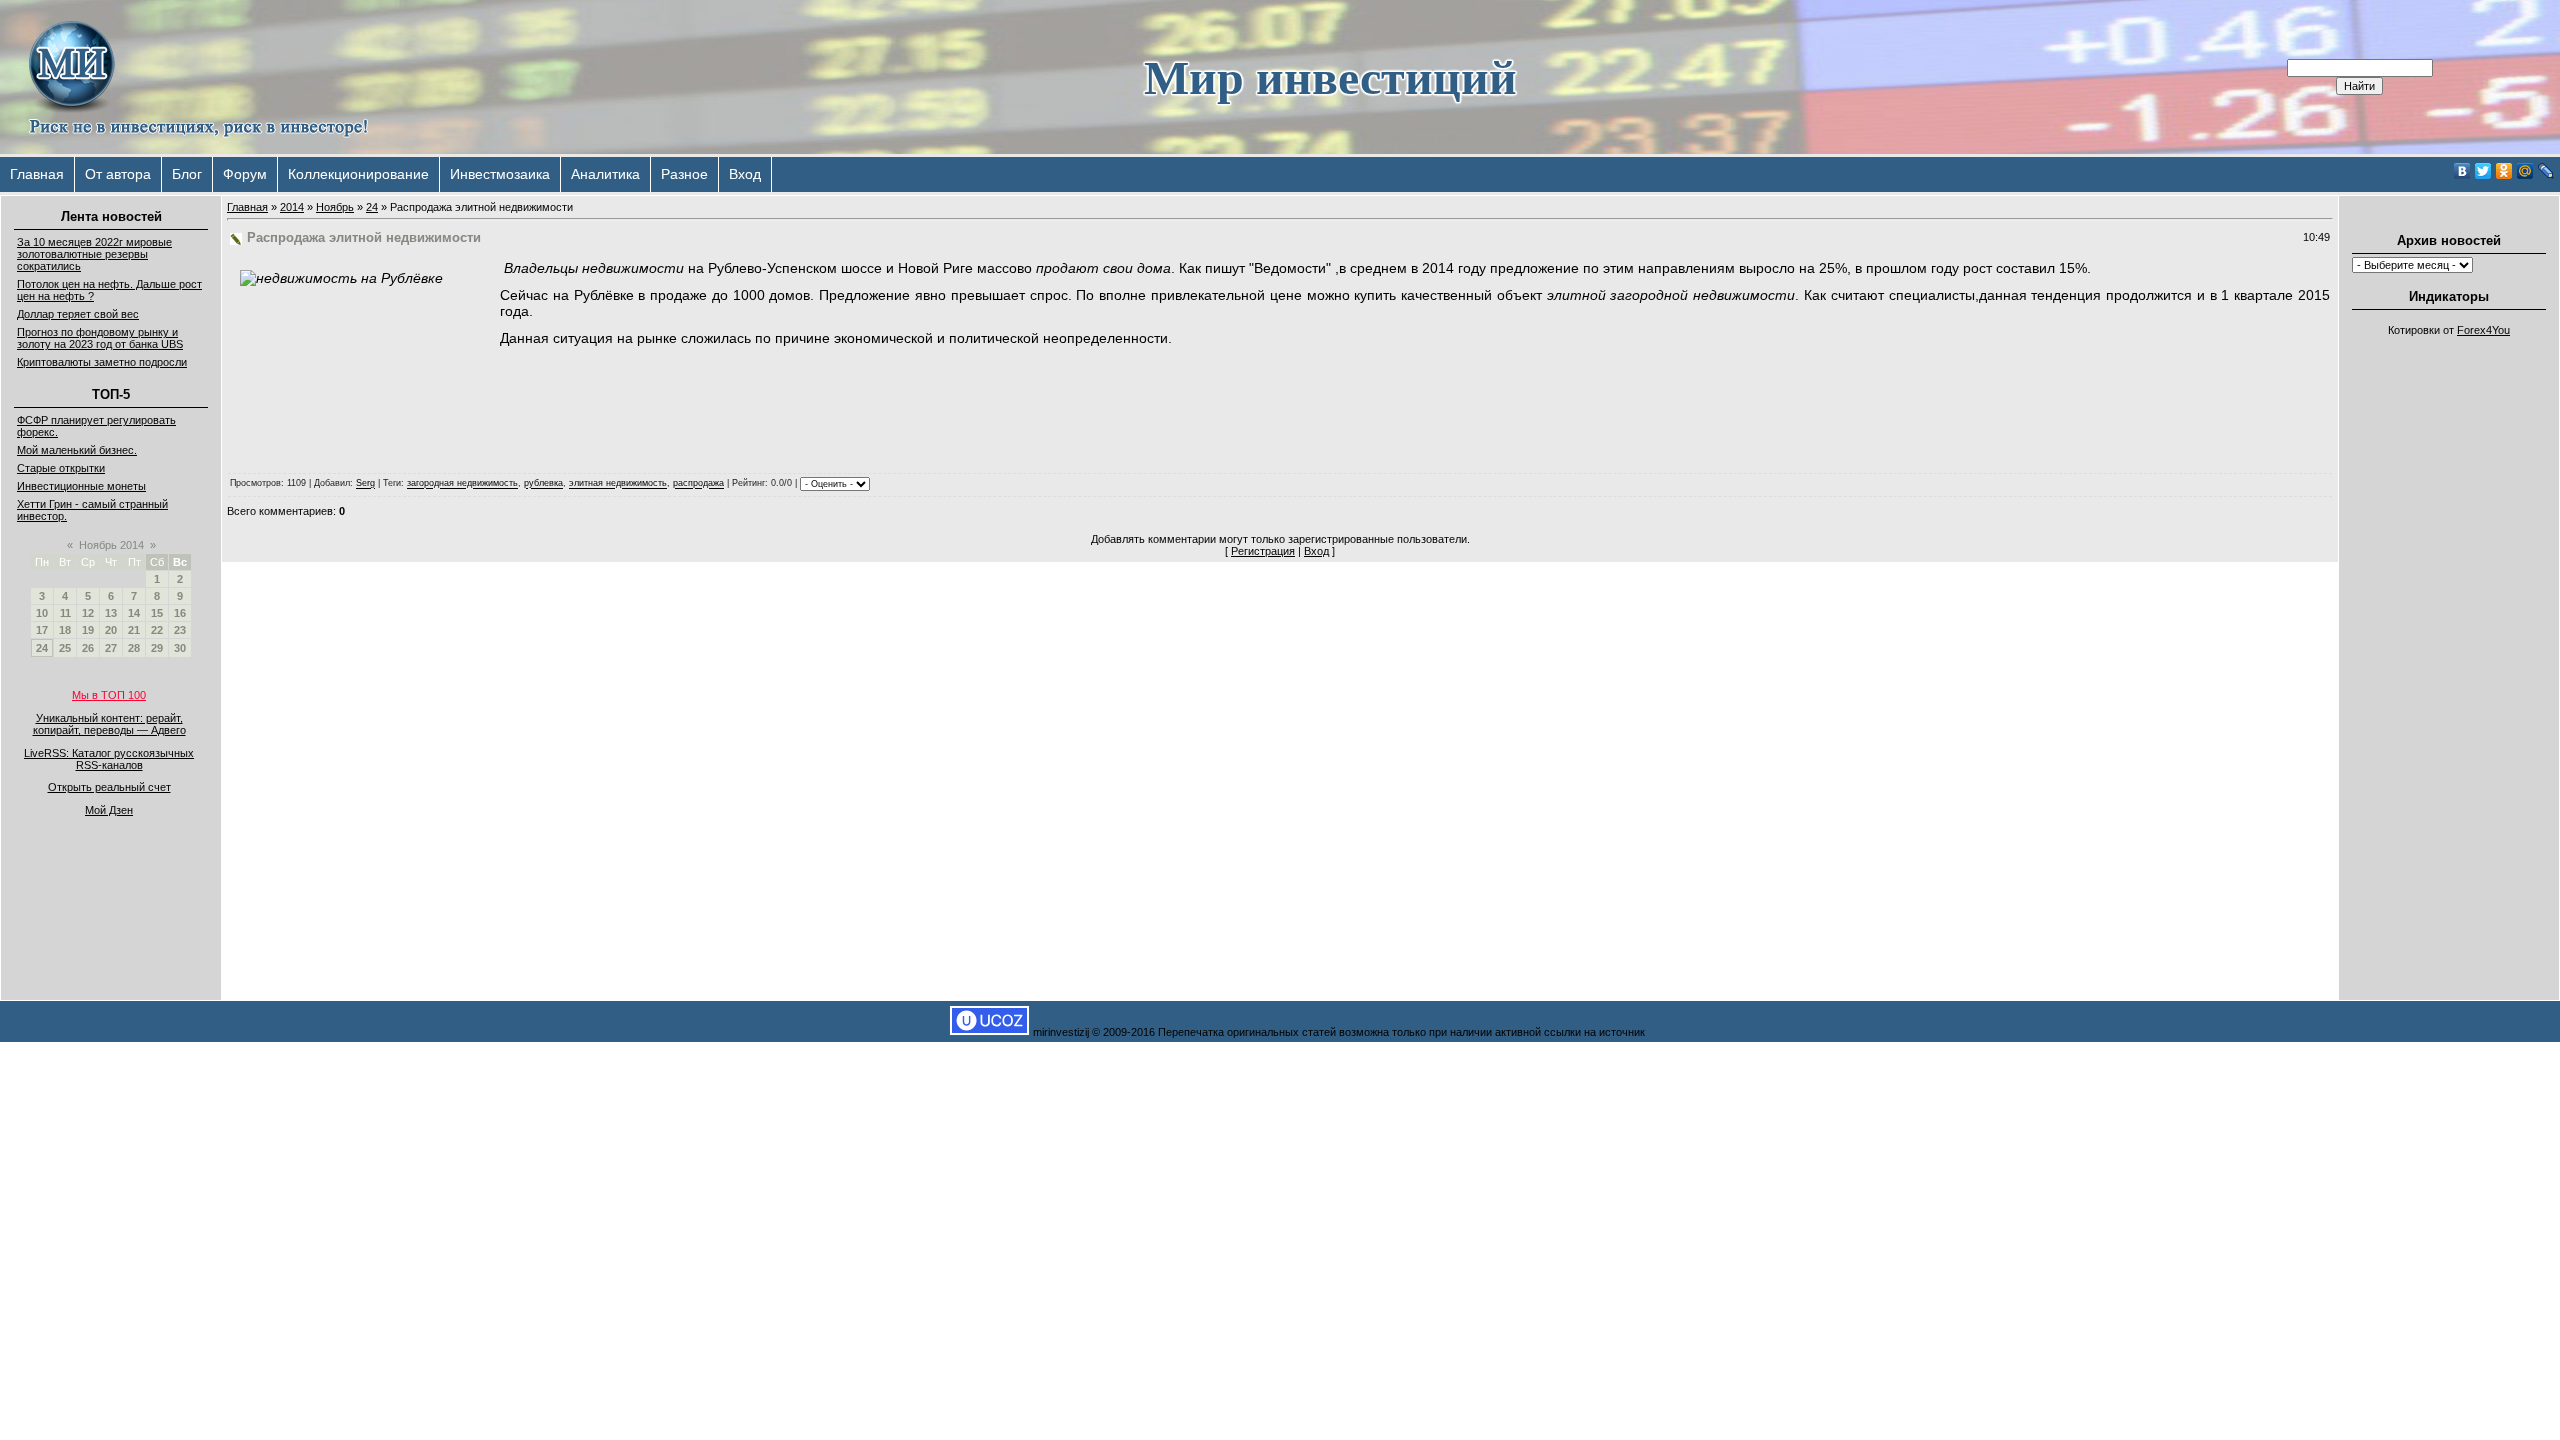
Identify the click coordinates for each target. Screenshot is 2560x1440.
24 (42, 648)
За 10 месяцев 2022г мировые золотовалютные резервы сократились (94, 254)
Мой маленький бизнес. (77, 450)
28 (134, 648)
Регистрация (1263, 551)
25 (65, 648)
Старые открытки (61, 468)
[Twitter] (2483, 171)
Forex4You (2483, 330)
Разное (684, 174)
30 (180, 648)
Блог (187, 174)
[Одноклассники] (2504, 171)
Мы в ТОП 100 (109, 695)
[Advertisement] (2449, 646)
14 (134, 613)
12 (88, 613)
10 (42, 613)
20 (111, 630)
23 (180, 630)
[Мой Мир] (2525, 171)
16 (180, 613)
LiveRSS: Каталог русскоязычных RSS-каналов (109, 759)
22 (157, 630)
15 (157, 613)
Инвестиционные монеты (81, 486)
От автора (118, 174)
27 (111, 648)
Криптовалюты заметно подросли (102, 362)
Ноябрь (335, 207)
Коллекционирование (358, 174)
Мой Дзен (109, 810)
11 (65, 613)
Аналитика (605, 174)
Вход (745, 174)
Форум (245, 174)
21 (134, 630)
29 (157, 648)
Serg (365, 484)
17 (42, 630)
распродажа (698, 484)
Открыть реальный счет (109, 787)
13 (111, 613)
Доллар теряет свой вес (78, 314)
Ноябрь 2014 (111, 545)
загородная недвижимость (462, 484)
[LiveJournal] (2546, 171)
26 (88, 648)
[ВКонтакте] (2462, 171)
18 (65, 630)
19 (88, 630)
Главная (37, 174)
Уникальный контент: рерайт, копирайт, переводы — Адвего (109, 724)
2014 (292, 207)
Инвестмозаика (500, 174)
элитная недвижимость (618, 484)
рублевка (543, 484)
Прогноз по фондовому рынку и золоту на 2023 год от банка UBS (100, 338)
